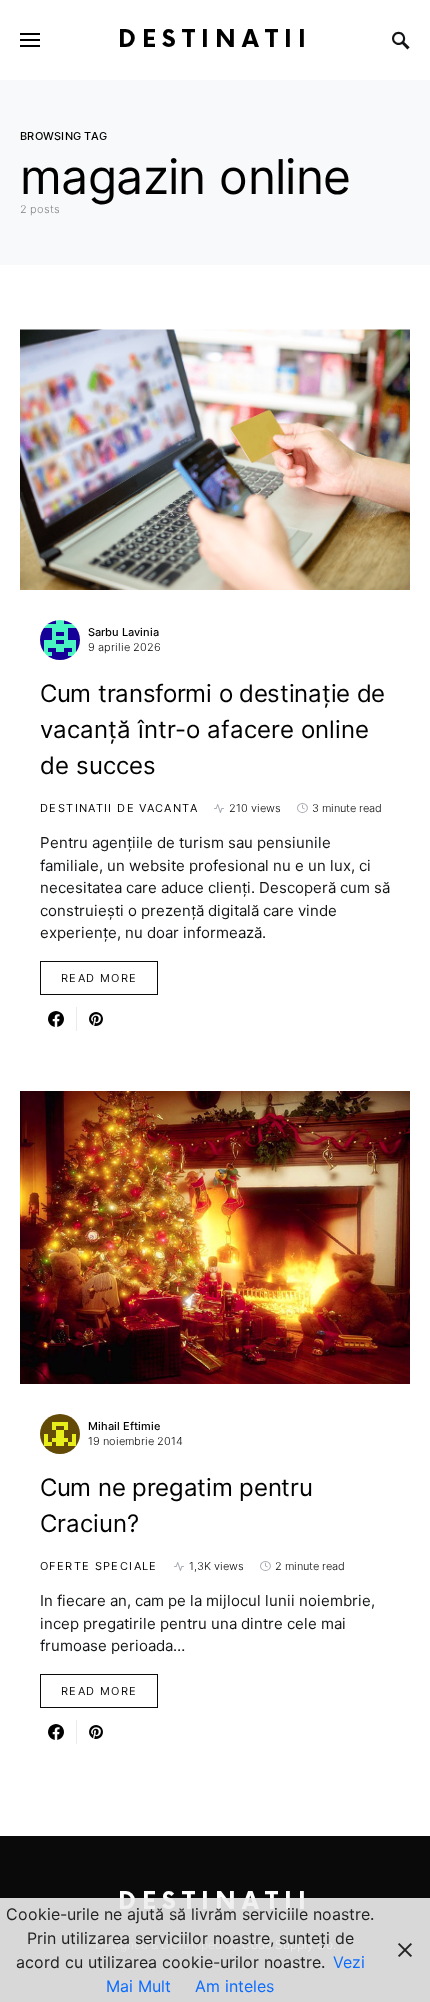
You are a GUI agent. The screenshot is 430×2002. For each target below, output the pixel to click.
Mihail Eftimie (124, 1426)
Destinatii (215, 39)
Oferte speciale (99, 1566)
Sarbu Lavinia (123, 632)
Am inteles (234, 1986)
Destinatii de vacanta (119, 808)
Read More (99, 978)
